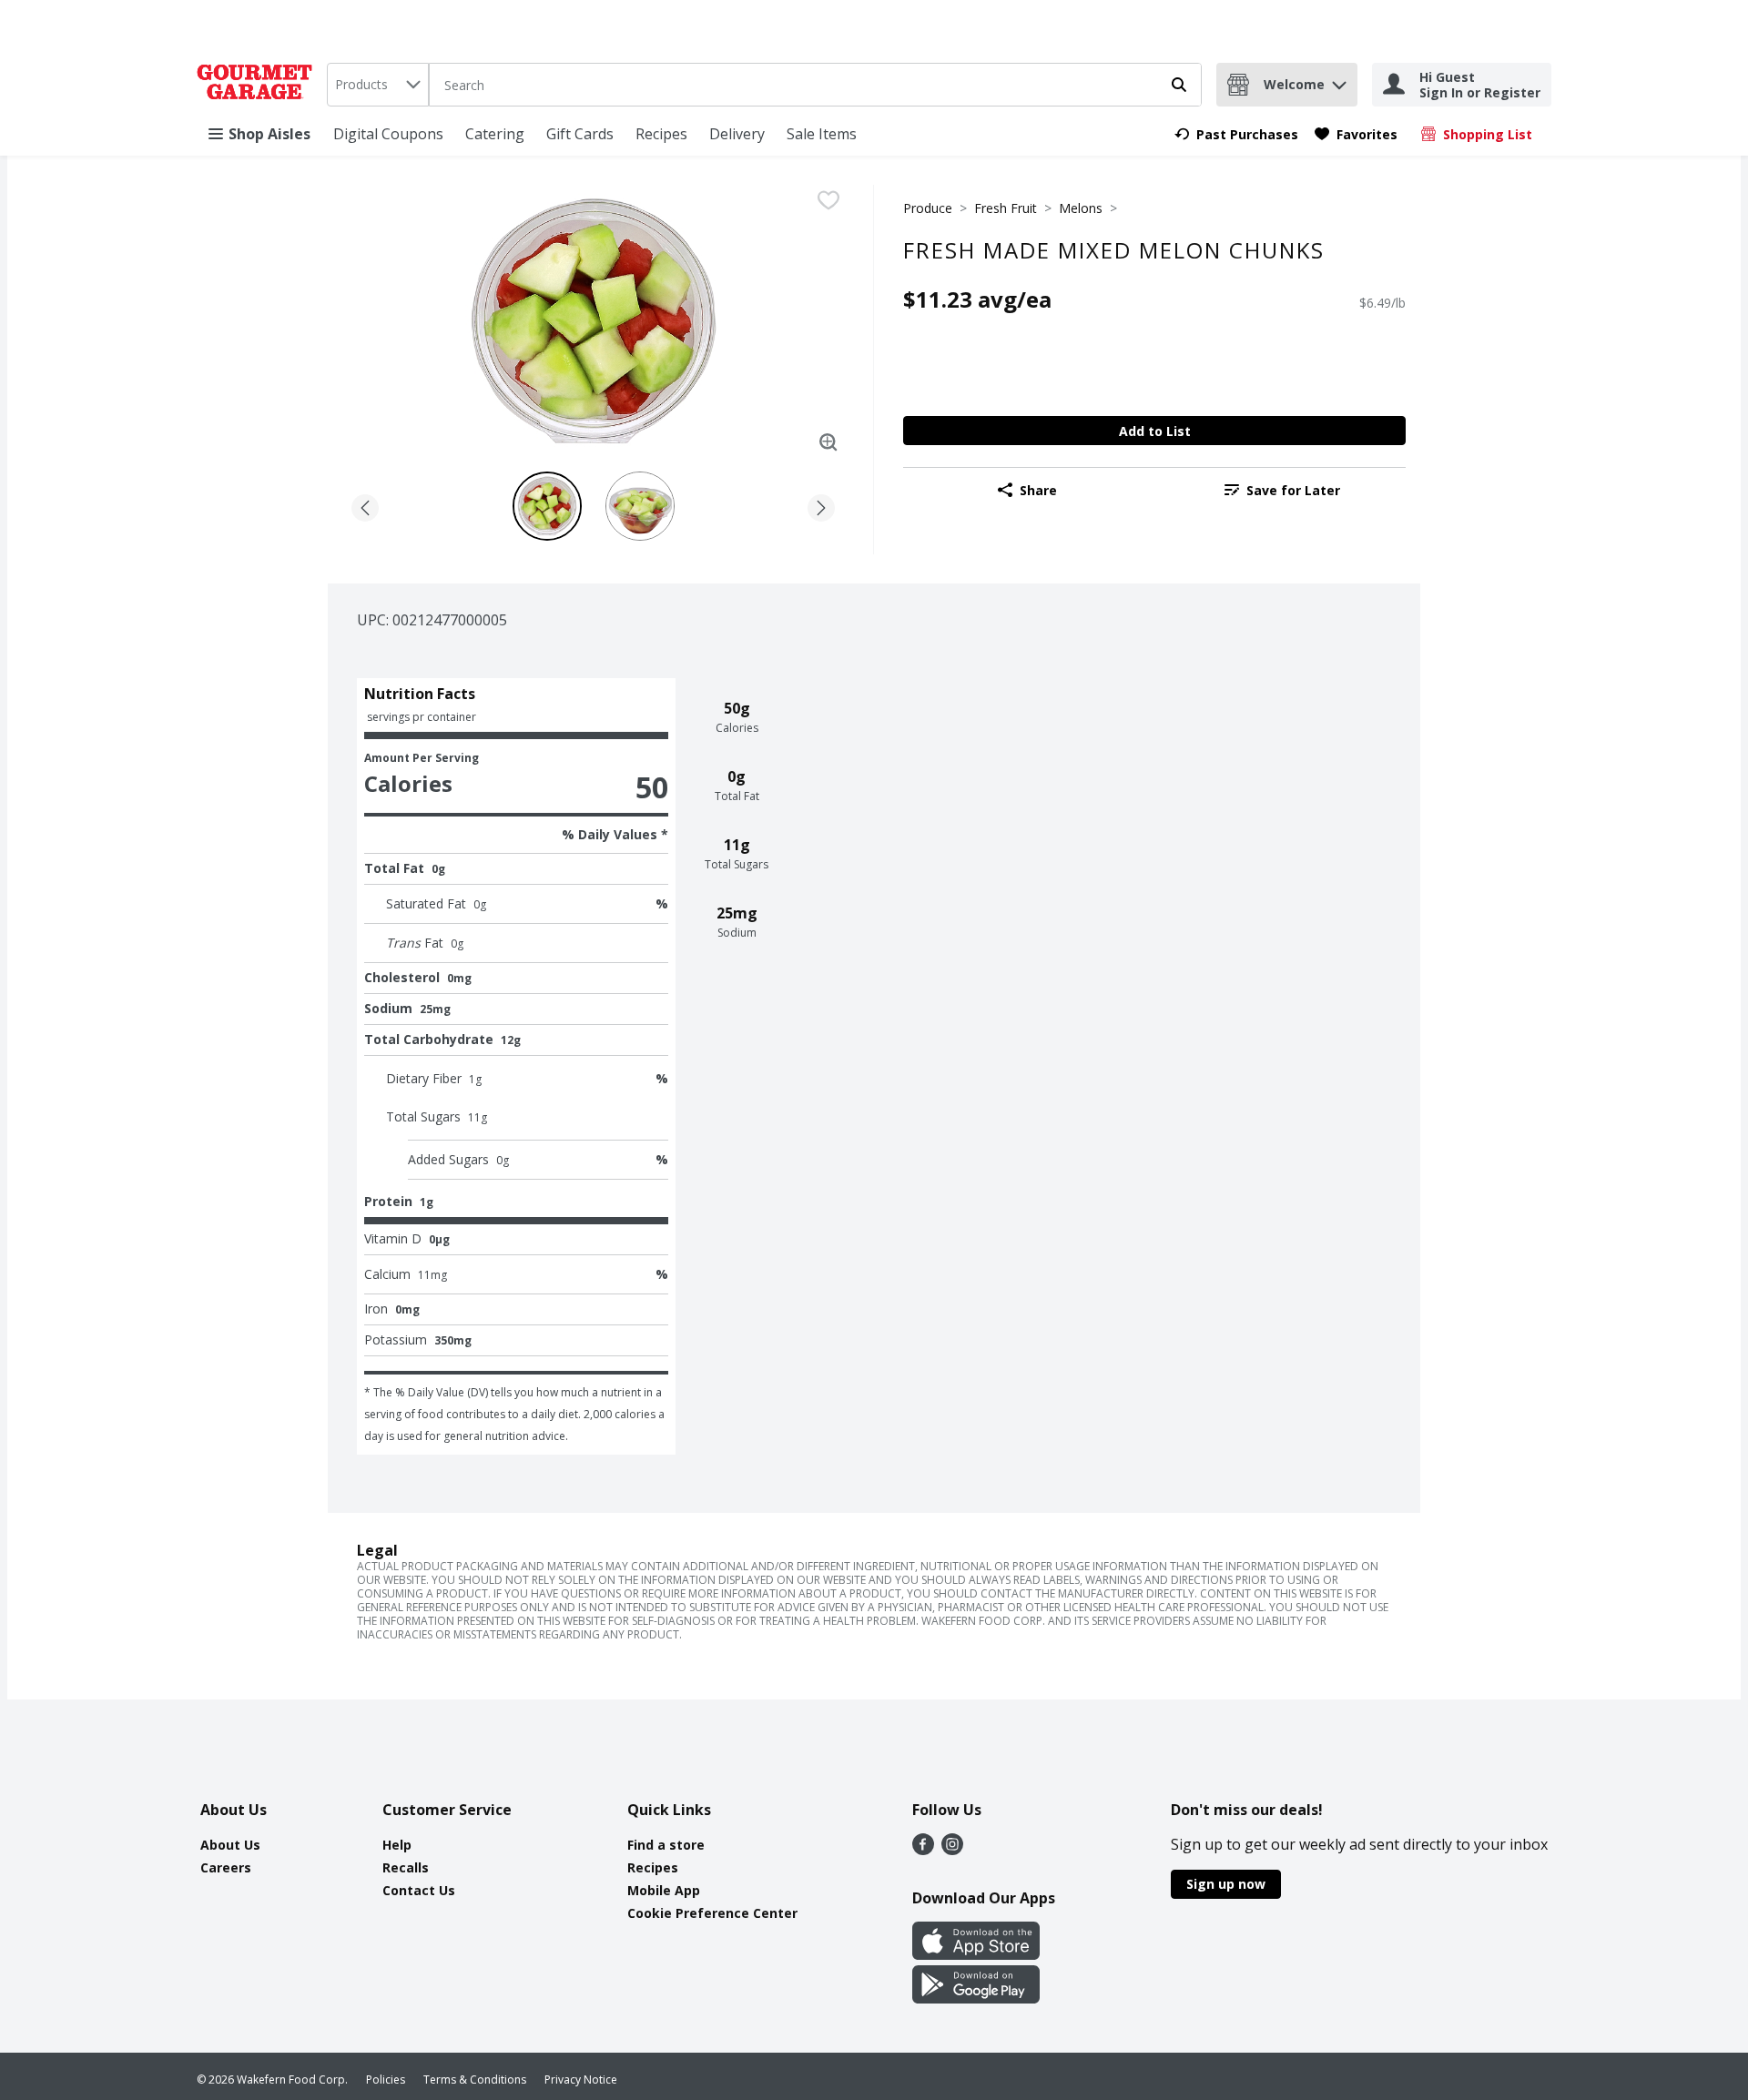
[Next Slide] (821, 505)
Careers (226, 1867)
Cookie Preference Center (712, 1913)
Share (1038, 490)
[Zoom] (828, 442)
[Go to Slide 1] (547, 506)
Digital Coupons (388, 134)
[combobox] (378, 85)
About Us (230, 1845)
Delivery (737, 134)
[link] (1236, 134)
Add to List (1155, 431)
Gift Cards (580, 134)
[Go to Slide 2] (640, 506)
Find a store (666, 1845)
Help (397, 1845)
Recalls (406, 1867)
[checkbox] (828, 200)
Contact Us (419, 1890)
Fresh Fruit (1006, 208)
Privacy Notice (581, 2080)
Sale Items (822, 134)
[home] (258, 85)
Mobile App (664, 1890)
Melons (1081, 208)
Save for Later (1293, 490)
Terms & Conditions (475, 2080)
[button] (1339, 81)
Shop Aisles (269, 134)
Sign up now (1226, 1884)
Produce (928, 208)
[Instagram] (952, 1850)
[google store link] (976, 1998)
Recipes (661, 134)
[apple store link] (976, 1954)
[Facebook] (923, 1850)
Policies (386, 2080)
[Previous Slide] (365, 505)
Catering (495, 134)
